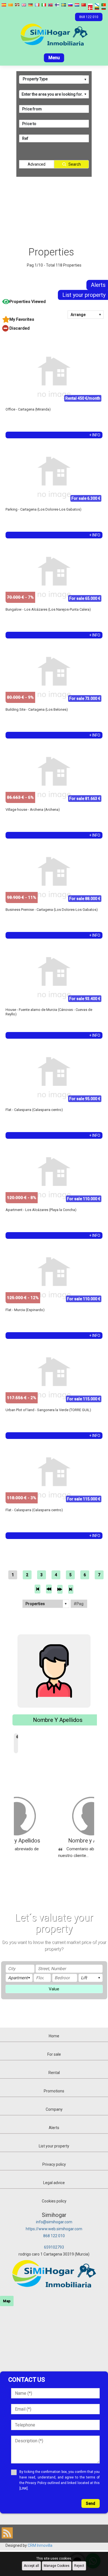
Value (54, 1989)
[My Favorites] (55, 319)
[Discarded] (55, 328)
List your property (54, 2146)
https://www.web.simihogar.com (54, 2229)
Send (91, 2503)
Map (7, 2301)
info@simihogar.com (54, 2222)
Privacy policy (54, 2164)
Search (75, 164)
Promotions (54, 2091)
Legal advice (54, 2183)
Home (54, 2036)
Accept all (31, 2566)
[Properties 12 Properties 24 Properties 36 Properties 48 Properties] (46, 1604)
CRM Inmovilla (40, 2545)
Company (54, 2109)
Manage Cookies (57, 2566)
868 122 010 (54, 2236)
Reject (79, 2566)
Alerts (54, 2128)
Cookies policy (54, 2201)
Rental (54, 2073)
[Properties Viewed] (55, 302)
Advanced (37, 164)
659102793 (54, 2247)
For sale (54, 2054)
